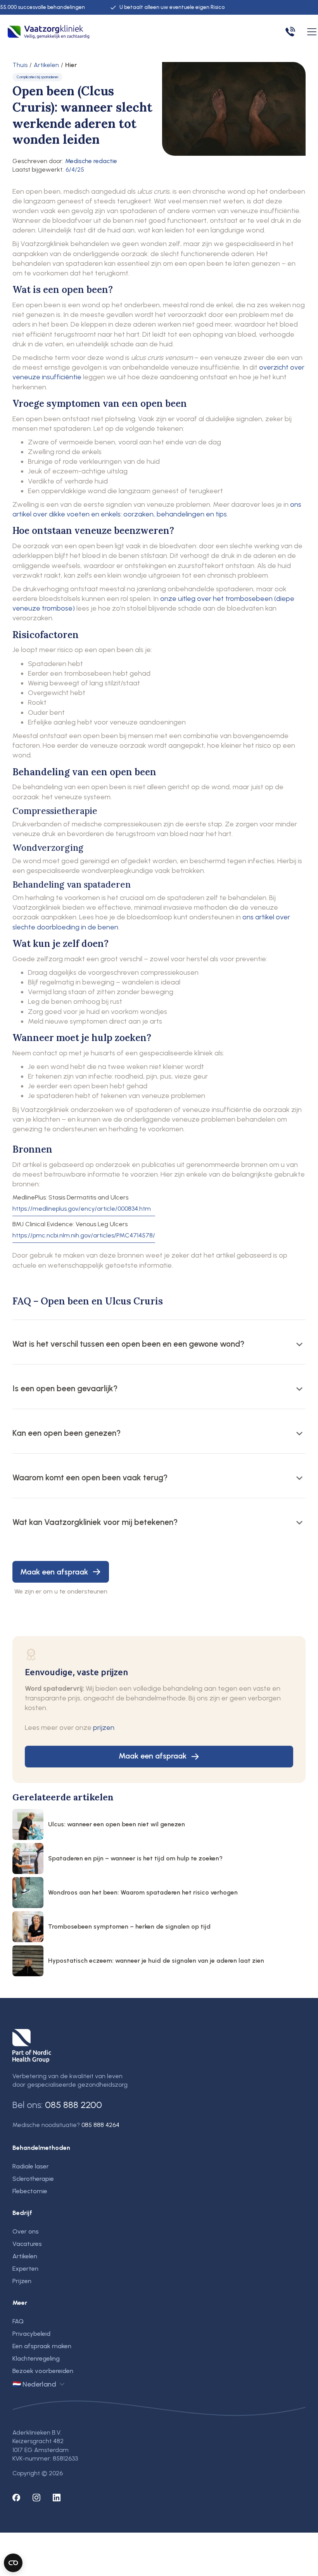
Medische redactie (91, 161)
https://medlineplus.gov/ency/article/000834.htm (82, 1209)
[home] (48, 32)
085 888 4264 (100, 2125)
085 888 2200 (73, 2105)
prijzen (104, 1728)
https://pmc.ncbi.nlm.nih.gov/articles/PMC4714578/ (84, 1236)
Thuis (20, 65)
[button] (310, 32)
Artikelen (46, 65)
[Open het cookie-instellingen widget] (13, 2563)
